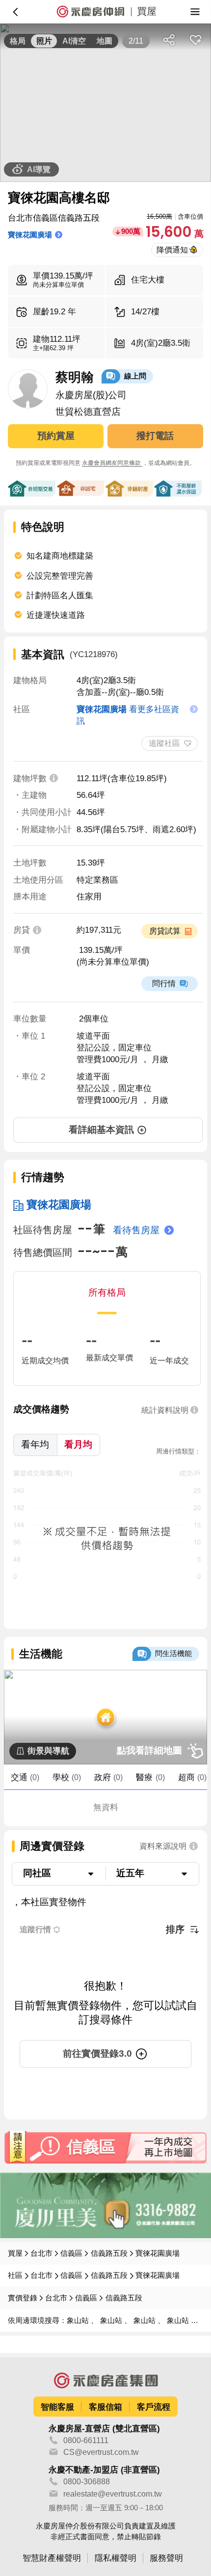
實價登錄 (23, 2298)
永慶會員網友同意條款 (112, 463)
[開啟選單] (195, 12)
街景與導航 (48, 1751)
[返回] (16, 12)
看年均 (35, 1444)
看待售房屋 (136, 1230)
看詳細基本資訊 (101, 1130)
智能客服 (57, 2407)
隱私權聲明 (116, 2558)
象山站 (79, 2321)
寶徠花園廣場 (59, 1205)
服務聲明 (166, 2558)
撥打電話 (155, 436)
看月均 (78, 1444)
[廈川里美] (105, 2205)
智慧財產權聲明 (52, 2558)
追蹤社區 (164, 743)
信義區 (71, 2253)
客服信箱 (105, 2407)
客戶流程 (154, 2407)
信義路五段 (109, 2253)
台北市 (41, 2253)
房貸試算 (165, 931)
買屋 (15, 2253)
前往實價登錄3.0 (97, 2053)
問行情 (164, 983)
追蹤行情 (35, 1929)
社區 (15, 2275)
